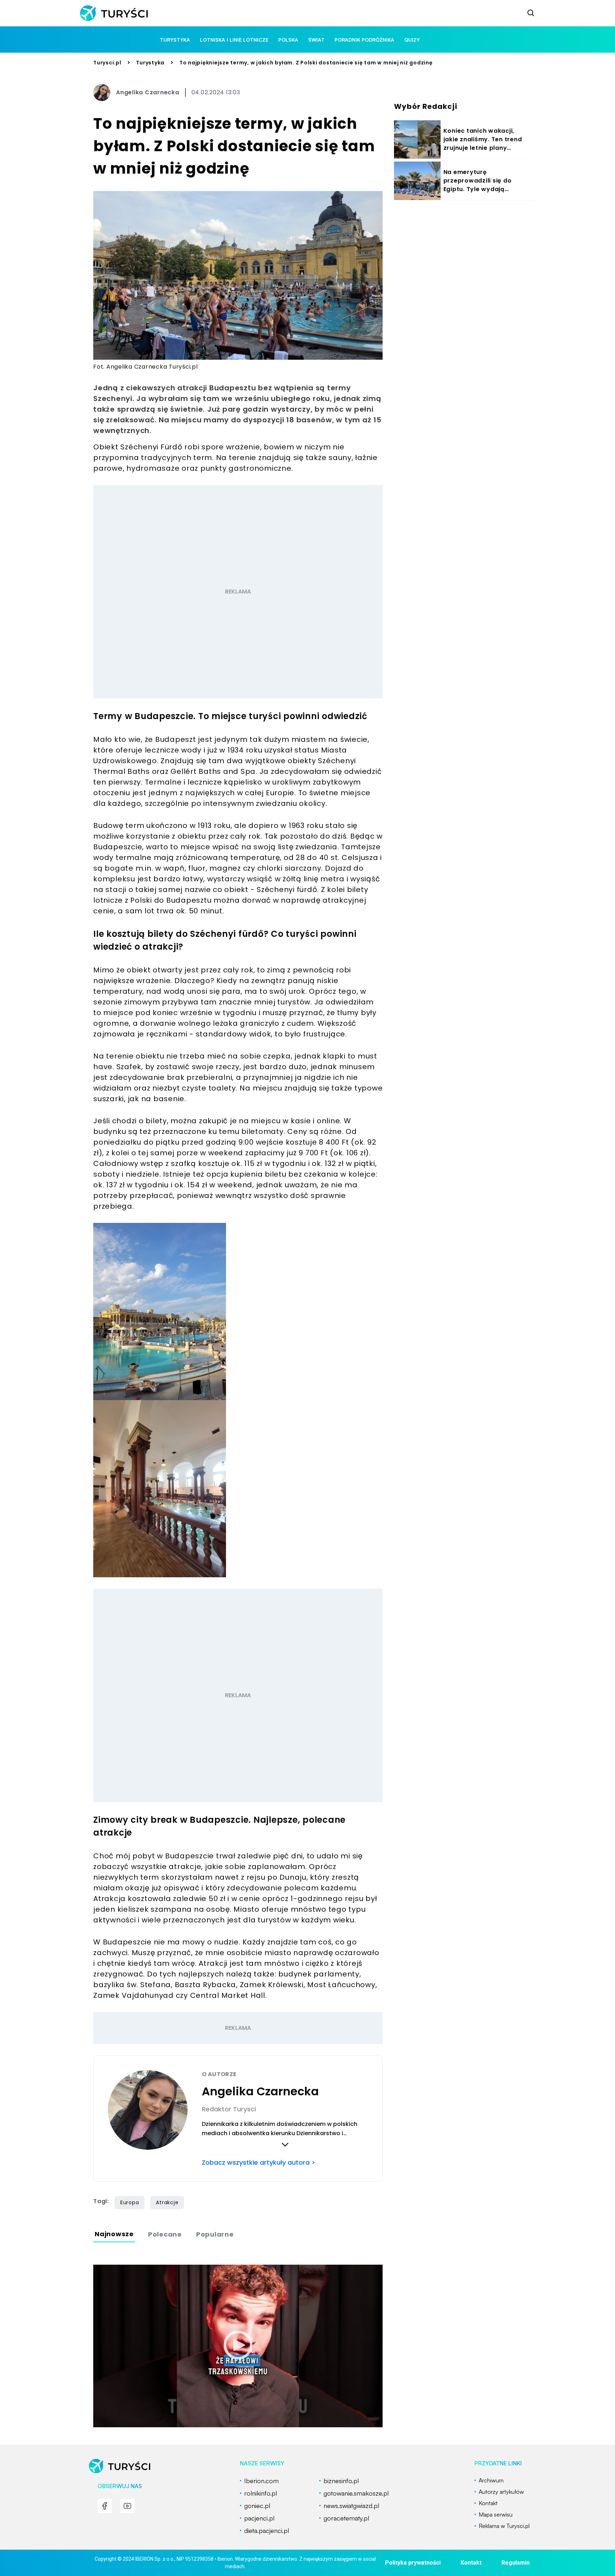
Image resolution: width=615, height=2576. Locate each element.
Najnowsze (114, 2234)
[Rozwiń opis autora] (285, 2144)
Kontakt (471, 2563)
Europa (130, 2202)
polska (288, 40)
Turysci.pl (107, 63)
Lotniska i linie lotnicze (234, 40)
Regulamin (516, 2563)
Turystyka (150, 63)
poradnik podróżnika (364, 40)
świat (316, 40)
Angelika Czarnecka (148, 92)
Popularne (215, 2234)
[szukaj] (531, 13)
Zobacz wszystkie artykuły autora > (259, 2162)
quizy (412, 40)
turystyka (175, 40)
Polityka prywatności (413, 2563)
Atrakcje (167, 2202)
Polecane (165, 2234)
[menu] (105, 2506)
